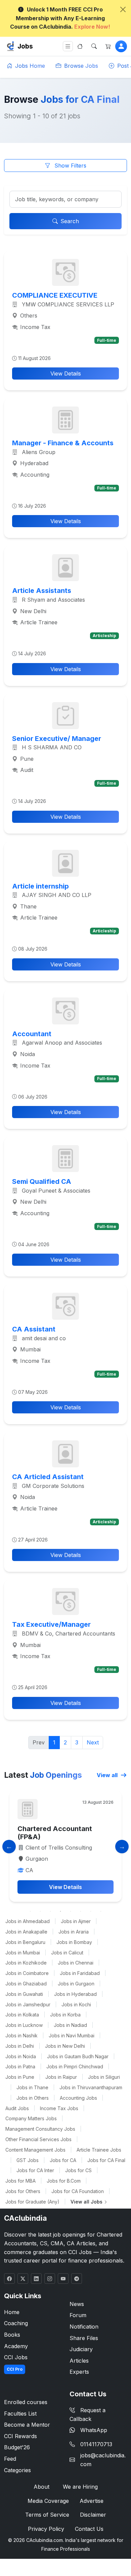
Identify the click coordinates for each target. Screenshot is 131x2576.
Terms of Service (47, 2515)
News (77, 2304)
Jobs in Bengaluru (25, 1942)
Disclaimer (93, 2515)
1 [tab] (30, 1911)
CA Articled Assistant (48, 1477)
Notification (84, 2327)
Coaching (16, 2323)
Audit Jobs (17, 2108)
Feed (10, 2459)
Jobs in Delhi (20, 2046)
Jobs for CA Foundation (78, 2191)
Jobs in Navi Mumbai (72, 2035)
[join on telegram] (77, 2279)
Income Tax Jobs (59, 2108)
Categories (17, 2470)
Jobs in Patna (20, 2066)
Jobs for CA (63, 2160)
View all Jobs (87, 2202)
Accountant (32, 1034)
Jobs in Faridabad (80, 1973)
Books (12, 2335)
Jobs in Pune (20, 2077)
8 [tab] (101, 1911)
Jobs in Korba (65, 2015)
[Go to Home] (80, 46)
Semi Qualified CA (42, 1181)
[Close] (123, 9)
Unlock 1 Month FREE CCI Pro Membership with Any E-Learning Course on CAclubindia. (60, 18)
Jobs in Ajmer (76, 1921)
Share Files (84, 2338)
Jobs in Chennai (76, 1963)
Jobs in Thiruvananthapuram (91, 2087)
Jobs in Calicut (67, 1953)
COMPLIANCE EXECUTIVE (55, 295)
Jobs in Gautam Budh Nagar (78, 2056)
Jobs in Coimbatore (27, 1973)
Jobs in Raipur (61, 2077)
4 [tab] (60, 1911)
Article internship (40, 886)
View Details (66, 373)
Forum (78, 2315)
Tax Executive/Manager (51, 1624)
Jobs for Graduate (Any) (32, 2202)
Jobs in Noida (21, 2056)
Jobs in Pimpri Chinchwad (75, 2066)
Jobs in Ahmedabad (28, 1921)
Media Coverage (48, 2501)
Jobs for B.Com (64, 2181)
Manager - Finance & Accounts (63, 443)
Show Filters (70, 166)
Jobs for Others (23, 2191)
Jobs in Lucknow (24, 2025)
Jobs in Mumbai (23, 1953)
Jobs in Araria (74, 1932)
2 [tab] (40, 1911)
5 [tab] (71, 1911)
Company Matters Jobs (31, 2118)
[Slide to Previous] (9, 1847)
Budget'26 (17, 2447)
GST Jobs (28, 2160)
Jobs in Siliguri (104, 2077)
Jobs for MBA (20, 2181)
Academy (16, 2346)
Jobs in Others (33, 2098)
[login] (121, 46)
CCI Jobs (16, 2357)
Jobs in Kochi (76, 2004)
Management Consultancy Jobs (40, 2129)
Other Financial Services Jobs (38, 2139)
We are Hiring (80, 2487)
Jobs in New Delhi (65, 2046)
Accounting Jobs (78, 2098)
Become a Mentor (27, 2425)
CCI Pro (15, 2369)
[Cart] (108, 46)
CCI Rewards (20, 2436)
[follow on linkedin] (36, 2279)
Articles (79, 2361)
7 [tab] (91, 1911)
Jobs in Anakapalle (26, 1932)
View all (108, 1775)
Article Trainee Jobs (99, 2150)
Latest (43, 1775)
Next (93, 1742)
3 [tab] (50, 1911)
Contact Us (89, 2529)
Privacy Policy (46, 2529)
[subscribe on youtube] (63, 2279)
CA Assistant (34, 1329)
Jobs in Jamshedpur (28, 2004)
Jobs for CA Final (106, 2160)
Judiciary (81, 2349)
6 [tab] (81, 1911)
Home (12, 2312)
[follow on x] (23, 2279)
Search (70, 221)
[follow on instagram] (50, 2279)
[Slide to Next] (122, 1847)
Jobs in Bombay (74, 1942)
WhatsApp (94, 2430)
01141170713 (96, 2444)
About (41, 2487)
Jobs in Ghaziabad (26, 1984)
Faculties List (20, 2414)
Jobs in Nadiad (70, 2025)
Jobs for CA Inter (35, 2170)
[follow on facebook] (9, 2279)
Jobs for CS (78, 2170)
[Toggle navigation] (68, 46)
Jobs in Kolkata (22, 2015)
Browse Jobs (80, 66)
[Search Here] (94, 46)
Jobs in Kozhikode (26, 1963)
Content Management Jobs (35, 2150)
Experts (79, 2372)
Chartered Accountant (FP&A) (55, 1833)
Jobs (25, 46)
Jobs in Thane (32, 2087)
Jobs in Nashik (21, 2035)
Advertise (92, 2501)
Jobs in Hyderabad (75, 1994)
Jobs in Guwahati (24, 1994)
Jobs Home (29, 66)
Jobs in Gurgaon (76, 1984)
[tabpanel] (65, 1846)
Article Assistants (42, 591)
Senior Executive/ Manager (57, 739)
